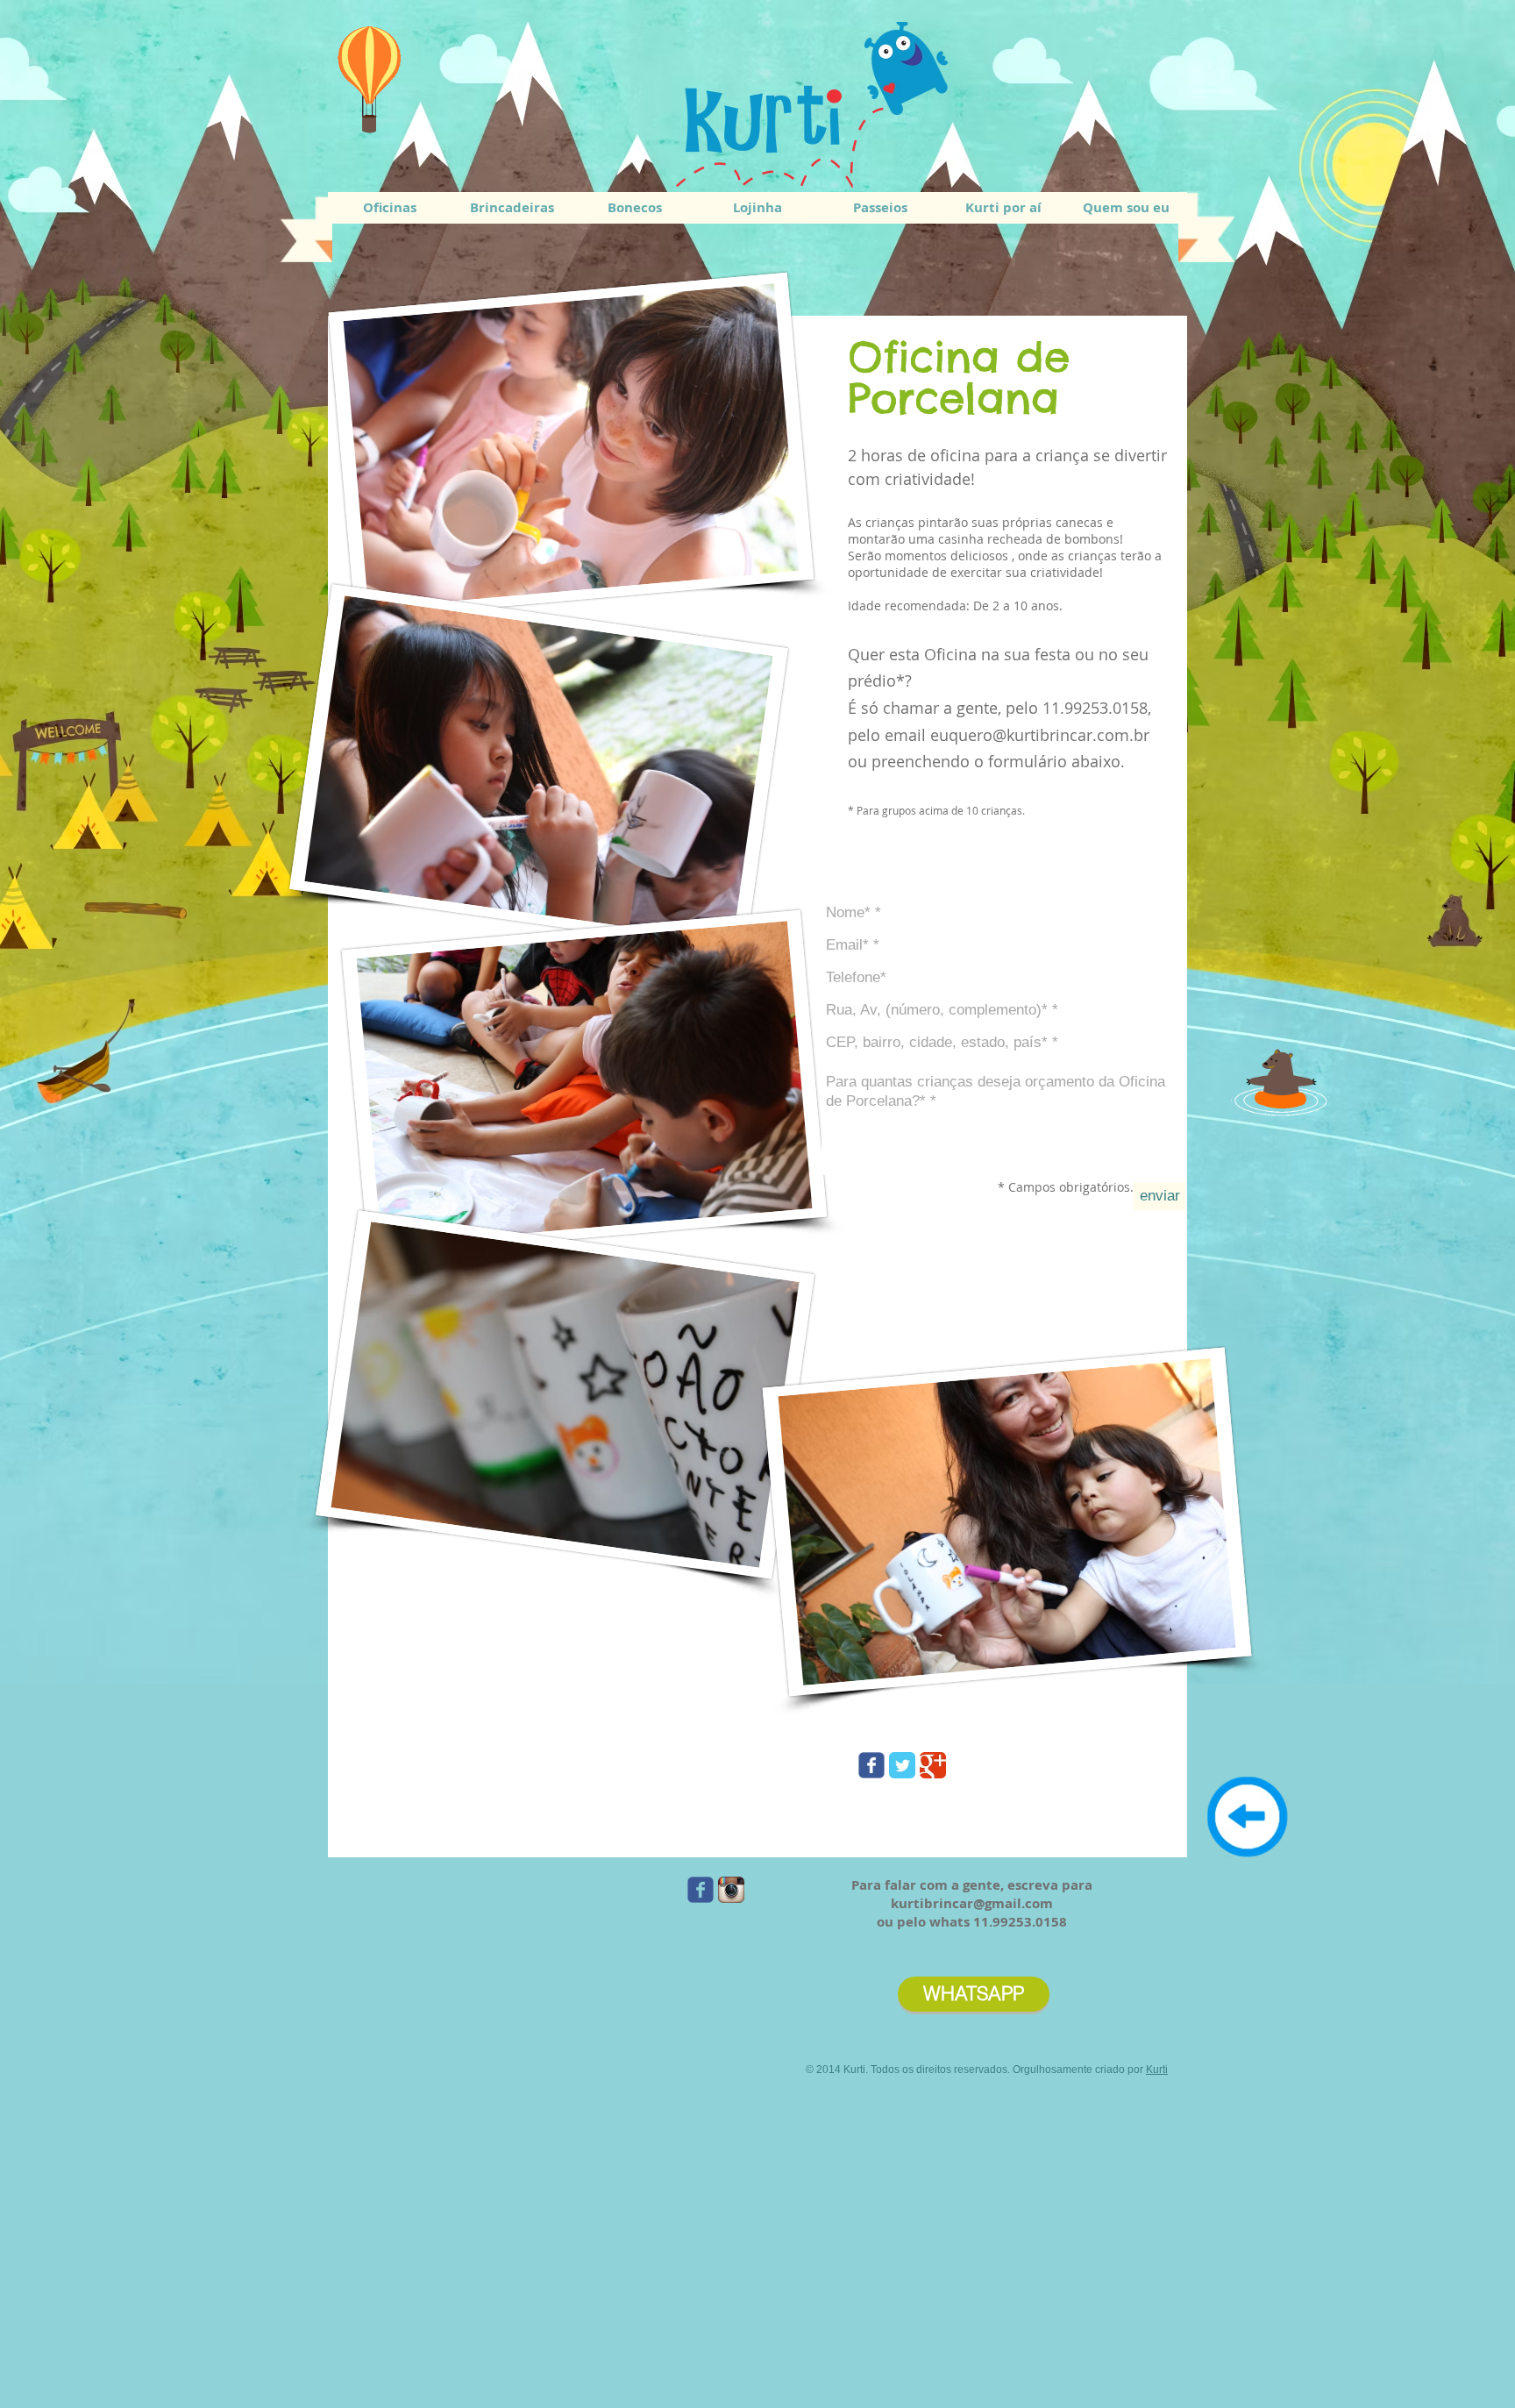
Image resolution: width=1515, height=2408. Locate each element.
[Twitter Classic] (902, 1765)
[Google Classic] (933, 1765)
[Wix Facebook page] (871, 1765)
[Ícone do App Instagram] (731, 1890)
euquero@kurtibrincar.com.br (1040, 735)
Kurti (1157, 2070)
